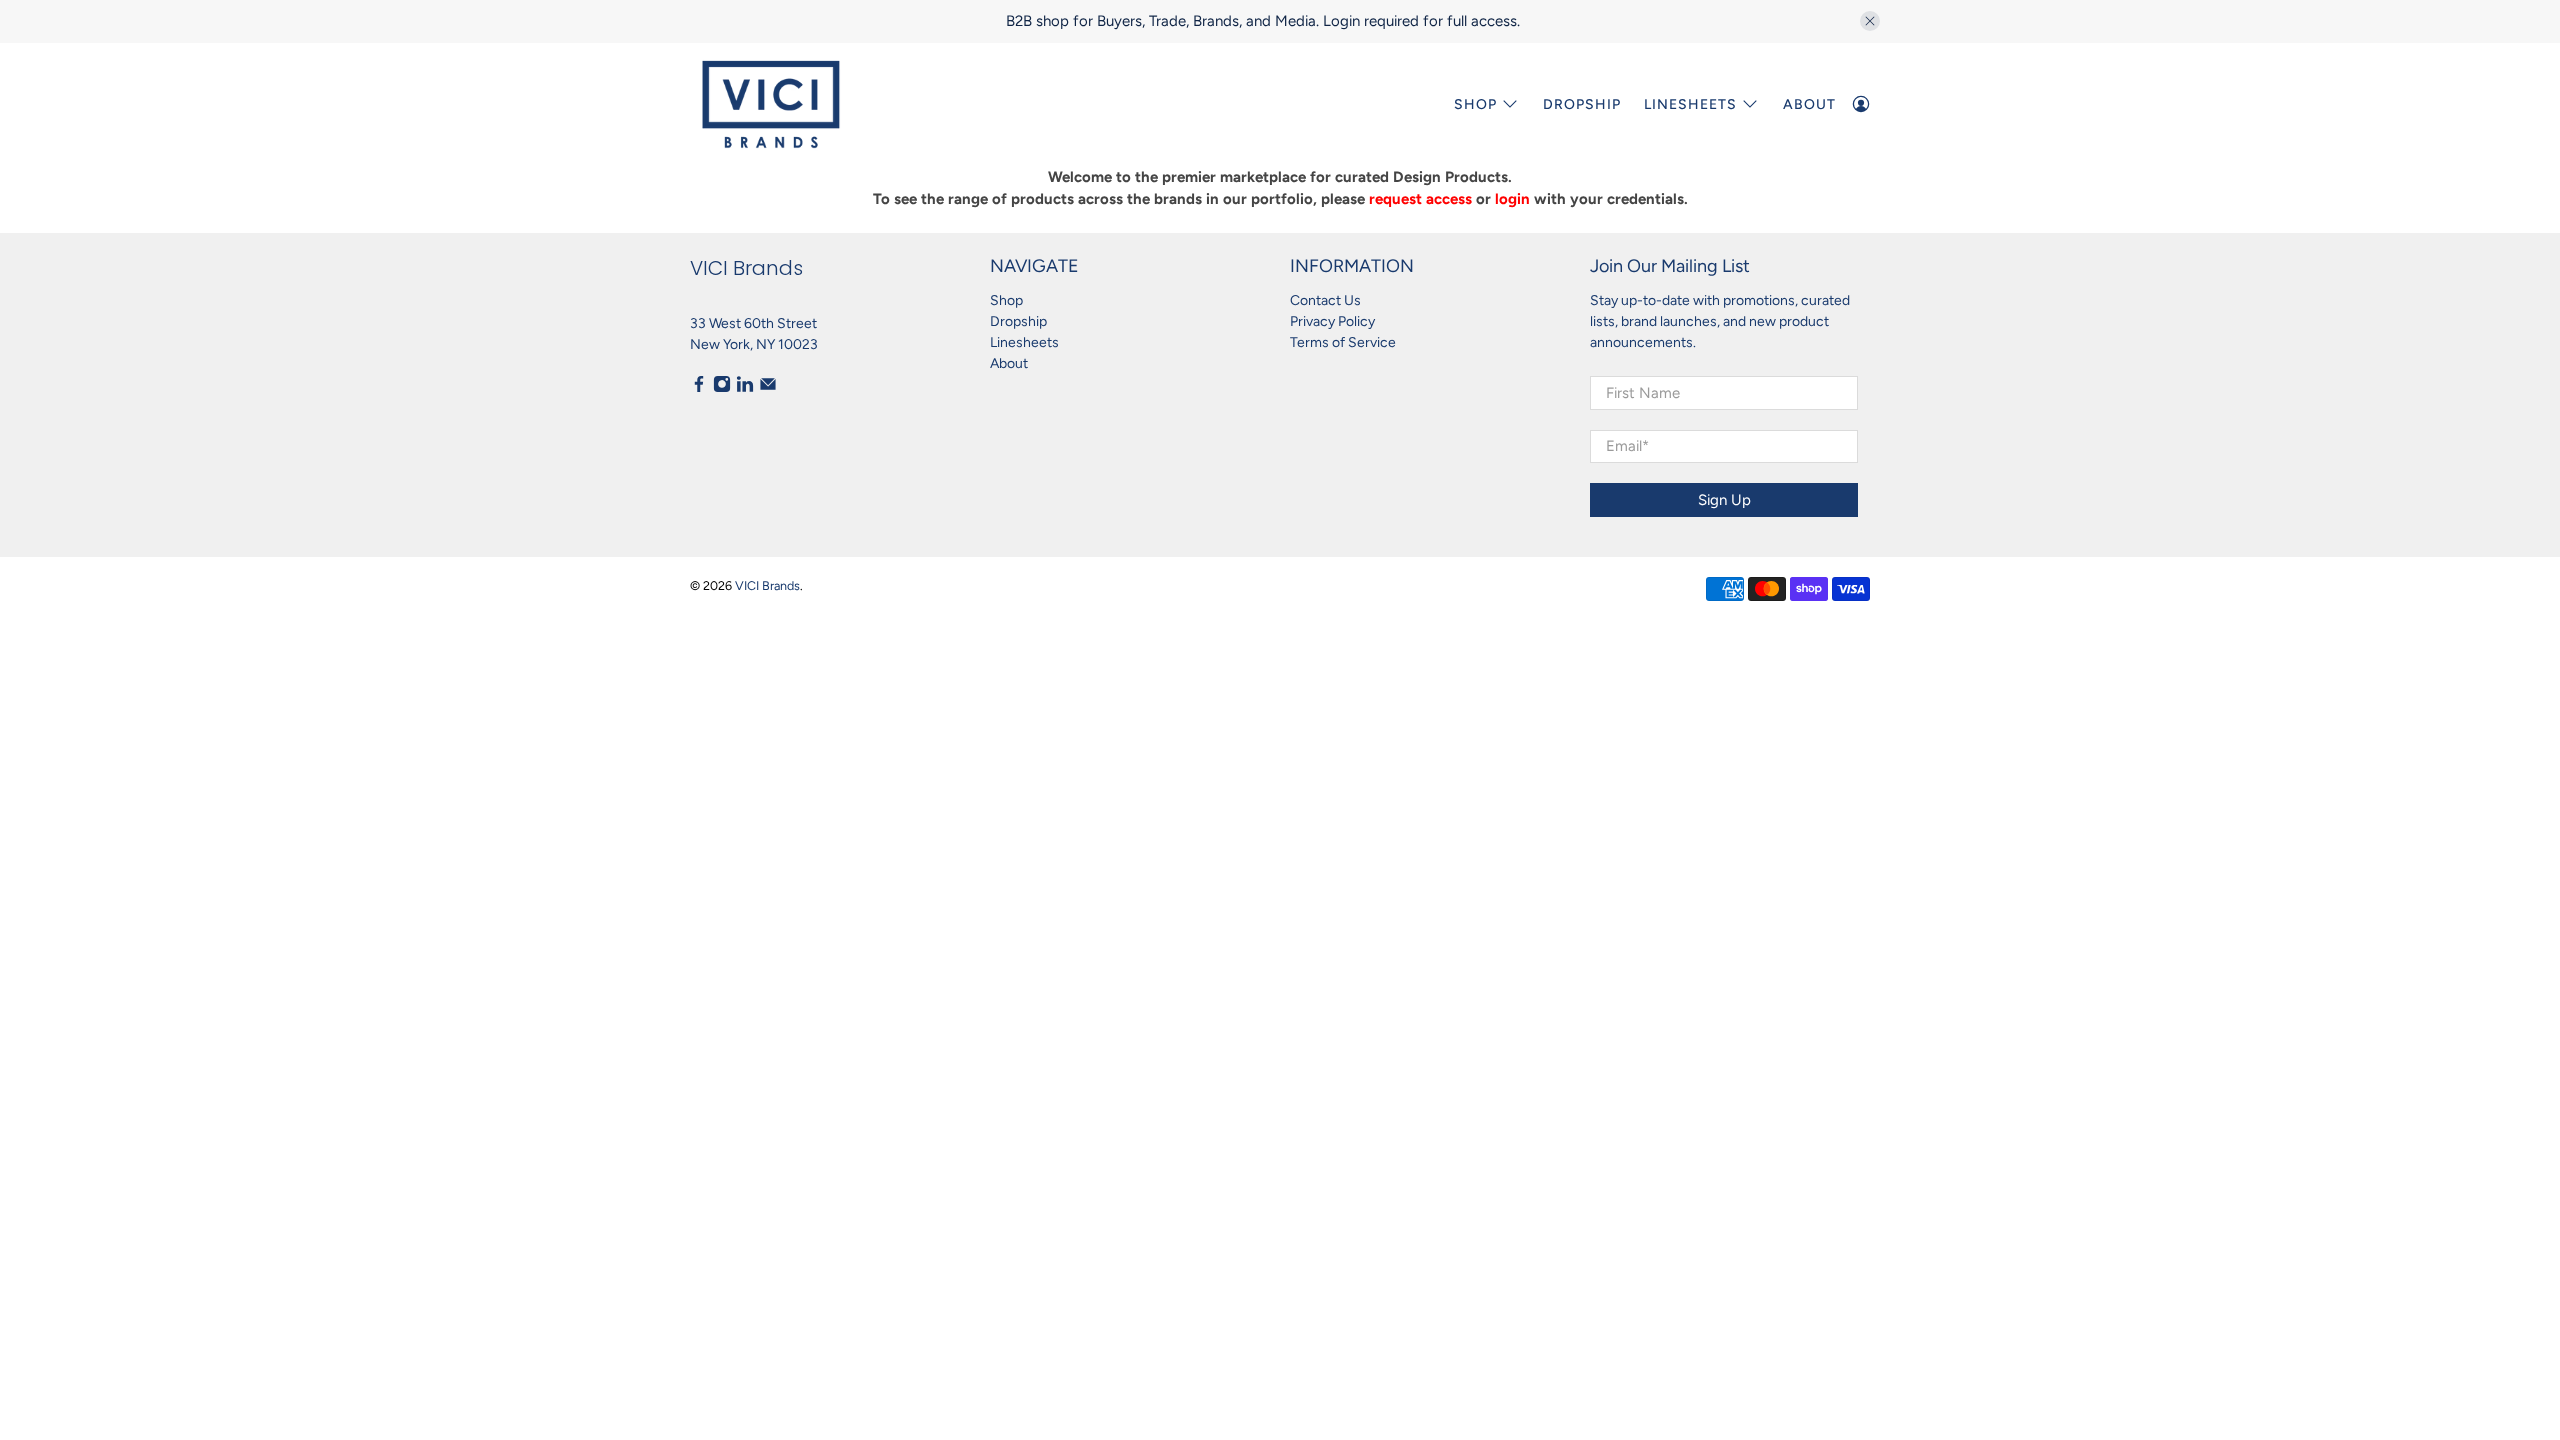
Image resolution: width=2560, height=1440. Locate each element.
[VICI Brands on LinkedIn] (745, 388)
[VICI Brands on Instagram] (722, 388)
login (1512, 199)
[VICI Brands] (771, 104)
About (1809, 104)
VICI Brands (767, 585)
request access (1420, 199)
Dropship (1582, 104)
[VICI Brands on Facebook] (699, 388)
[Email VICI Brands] (768, 388)
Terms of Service (1343, 342)
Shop (1475, 104)
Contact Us (1325, 300)
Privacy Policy (1332, 321)
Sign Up (1724, 500)
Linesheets (1024, 342)
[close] (1870, 21)
